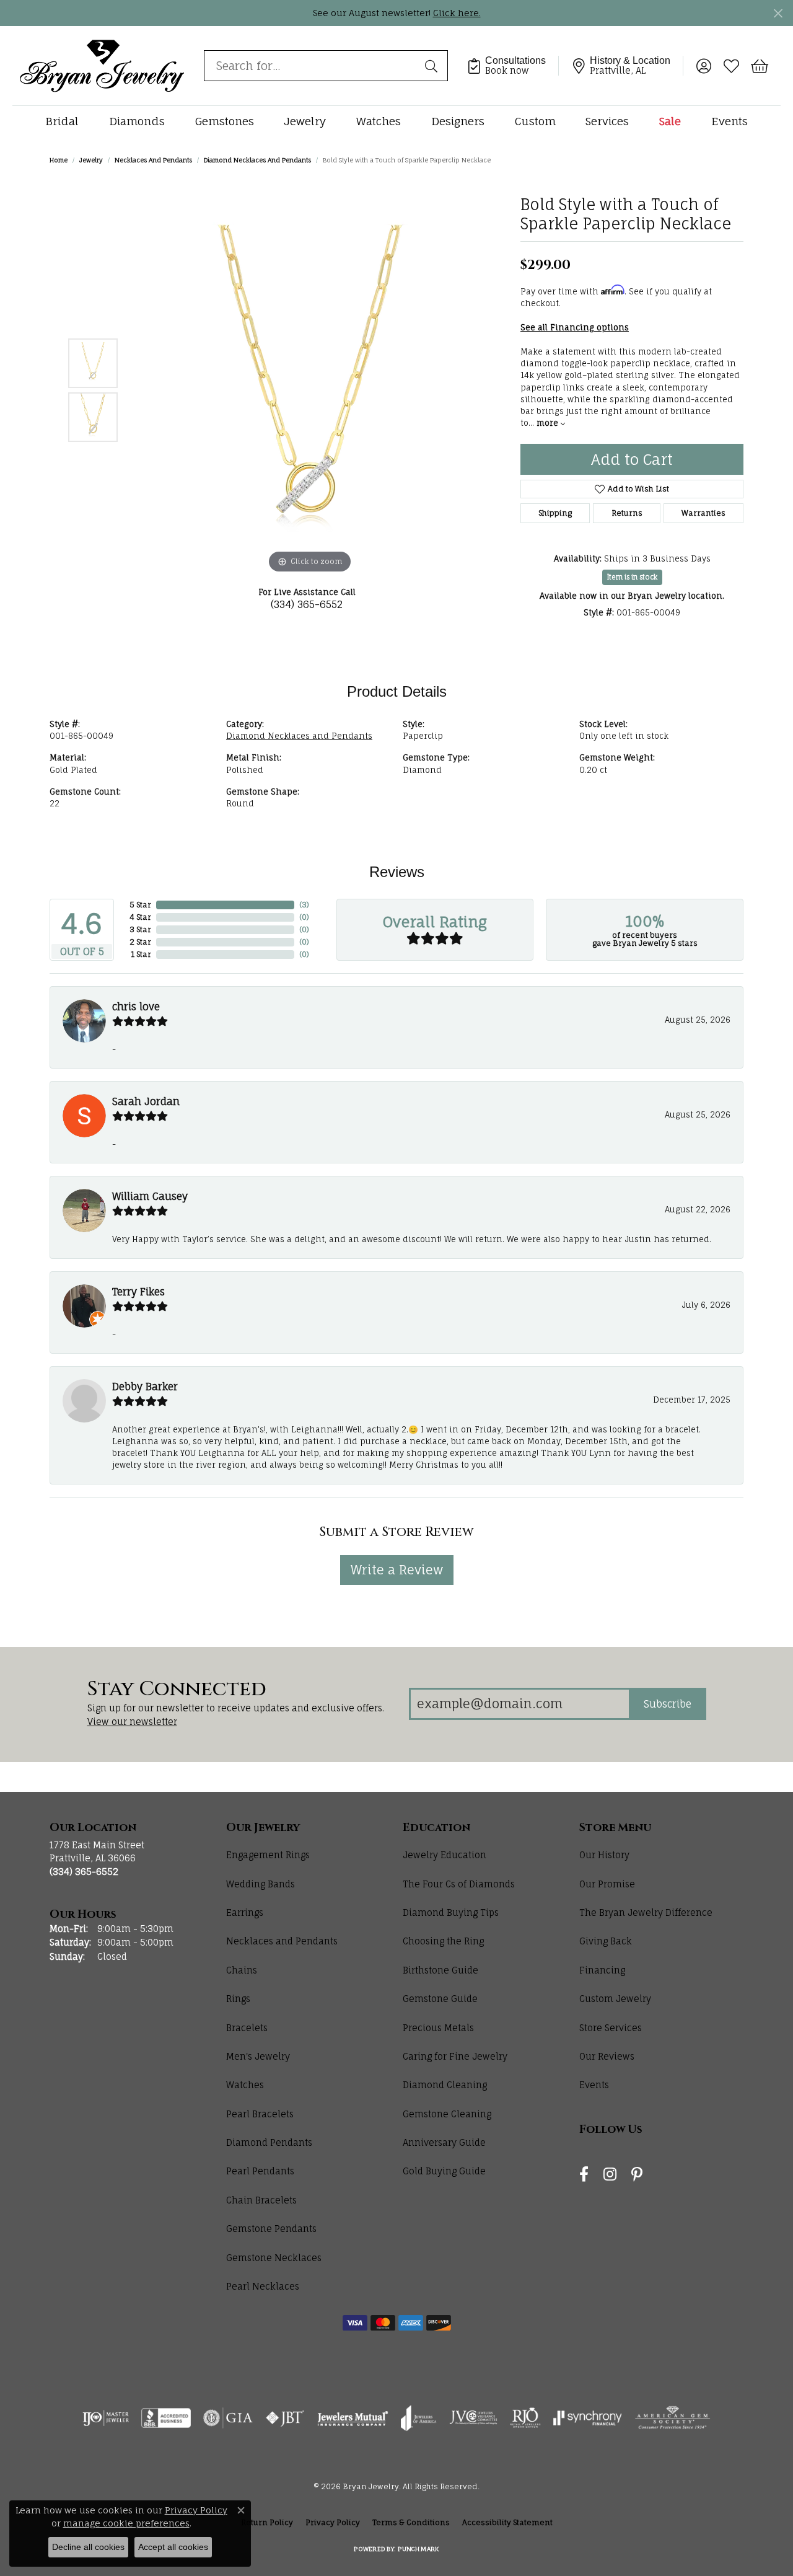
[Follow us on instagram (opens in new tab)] (610, 2175)
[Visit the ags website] (673, 2418)
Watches (379, 121)
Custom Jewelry (615, 1999)
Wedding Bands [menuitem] (261, 1884)
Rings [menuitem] (238, 1999)
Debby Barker (145, 1387)
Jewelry (305, 121)
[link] (513, 66)
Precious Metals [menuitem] (438, 2028)
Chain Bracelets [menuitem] (261, 2200)
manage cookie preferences (126, 2523)
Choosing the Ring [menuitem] (443, 1941)
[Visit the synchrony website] (588, 2418)
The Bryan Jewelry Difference (646, 1912)
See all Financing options (575, 327)
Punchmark (418, 2549)
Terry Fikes (138, 1292)
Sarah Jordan (146, 1101)
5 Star (140, 905)
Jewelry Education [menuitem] (445, 1855)
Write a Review (397, 1570)
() (304, 905)
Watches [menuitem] (245, 2085)
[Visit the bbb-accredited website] (166, 2418)
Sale (670, 121)
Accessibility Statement (507, 2522)
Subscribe (668, 1704)
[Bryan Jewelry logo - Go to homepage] (102, 65)
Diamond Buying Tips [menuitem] (451, 1912)
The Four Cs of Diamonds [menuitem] (459, 1884)
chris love (136, 1007)
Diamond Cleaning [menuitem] (445, 2085)
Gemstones (225, 121)
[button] (703, 66)
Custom (535, 121)
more (549, 423)
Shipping (555, 513)
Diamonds (137, 121)
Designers (458, 121)
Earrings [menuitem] (245, 1912)
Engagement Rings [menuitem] (268, 1855)
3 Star (140, 929)
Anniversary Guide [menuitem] (444, 2142)
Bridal (62, 121)
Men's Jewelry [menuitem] (258, 2056)
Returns (627, 513)
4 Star (140, 917)
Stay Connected (177, 1690)
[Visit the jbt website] (285, 2418)
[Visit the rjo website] (525, 2418)
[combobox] (312, 66)
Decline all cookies (88, 2547)
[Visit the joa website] (419, 2418)
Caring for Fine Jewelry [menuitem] (455, 2056)
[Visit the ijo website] (106, 2418)
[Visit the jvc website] (473, 2418)
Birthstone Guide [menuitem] (440, 1970)
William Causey (150, 1196)
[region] (310, 390)
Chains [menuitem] (242, 1970)
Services (607, 121)
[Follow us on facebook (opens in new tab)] (584, 2175)
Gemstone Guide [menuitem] (440, 1999)
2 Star (140, 942)
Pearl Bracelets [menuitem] (260, 2114)
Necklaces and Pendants (153, 160)
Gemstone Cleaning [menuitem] (447, 2114)
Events (729, 121)
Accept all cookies (173, 2547)
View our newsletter (132, 1722)
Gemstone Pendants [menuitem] (271, 2229)
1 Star (141, 954)
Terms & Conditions (411, 2522)
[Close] (778, 13)
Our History (604, 1855)
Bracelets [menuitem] (247, 2028)
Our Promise (607, 1884)
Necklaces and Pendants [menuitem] (282, 1941)
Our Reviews (607, 2056)
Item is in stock (632, 577)
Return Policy (267, 2522)
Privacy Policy (333, 2522)
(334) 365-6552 (307, 604)
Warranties (703, 513)
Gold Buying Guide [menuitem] (444, 2171)
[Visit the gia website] (228, 2418)
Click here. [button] (457, 13)
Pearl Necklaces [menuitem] (263, 2286)
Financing (602, 1970)
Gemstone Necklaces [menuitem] (274, 2258)
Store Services (611, 2028)
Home (59, 160)
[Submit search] (433, 66)
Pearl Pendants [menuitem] (260, 2171)
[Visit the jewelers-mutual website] (353, 2418)
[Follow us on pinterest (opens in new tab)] (637, 2175)
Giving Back (606, 1941)
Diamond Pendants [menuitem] (269, 2142)
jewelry (91, 160)
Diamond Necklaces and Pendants (257, 160)
